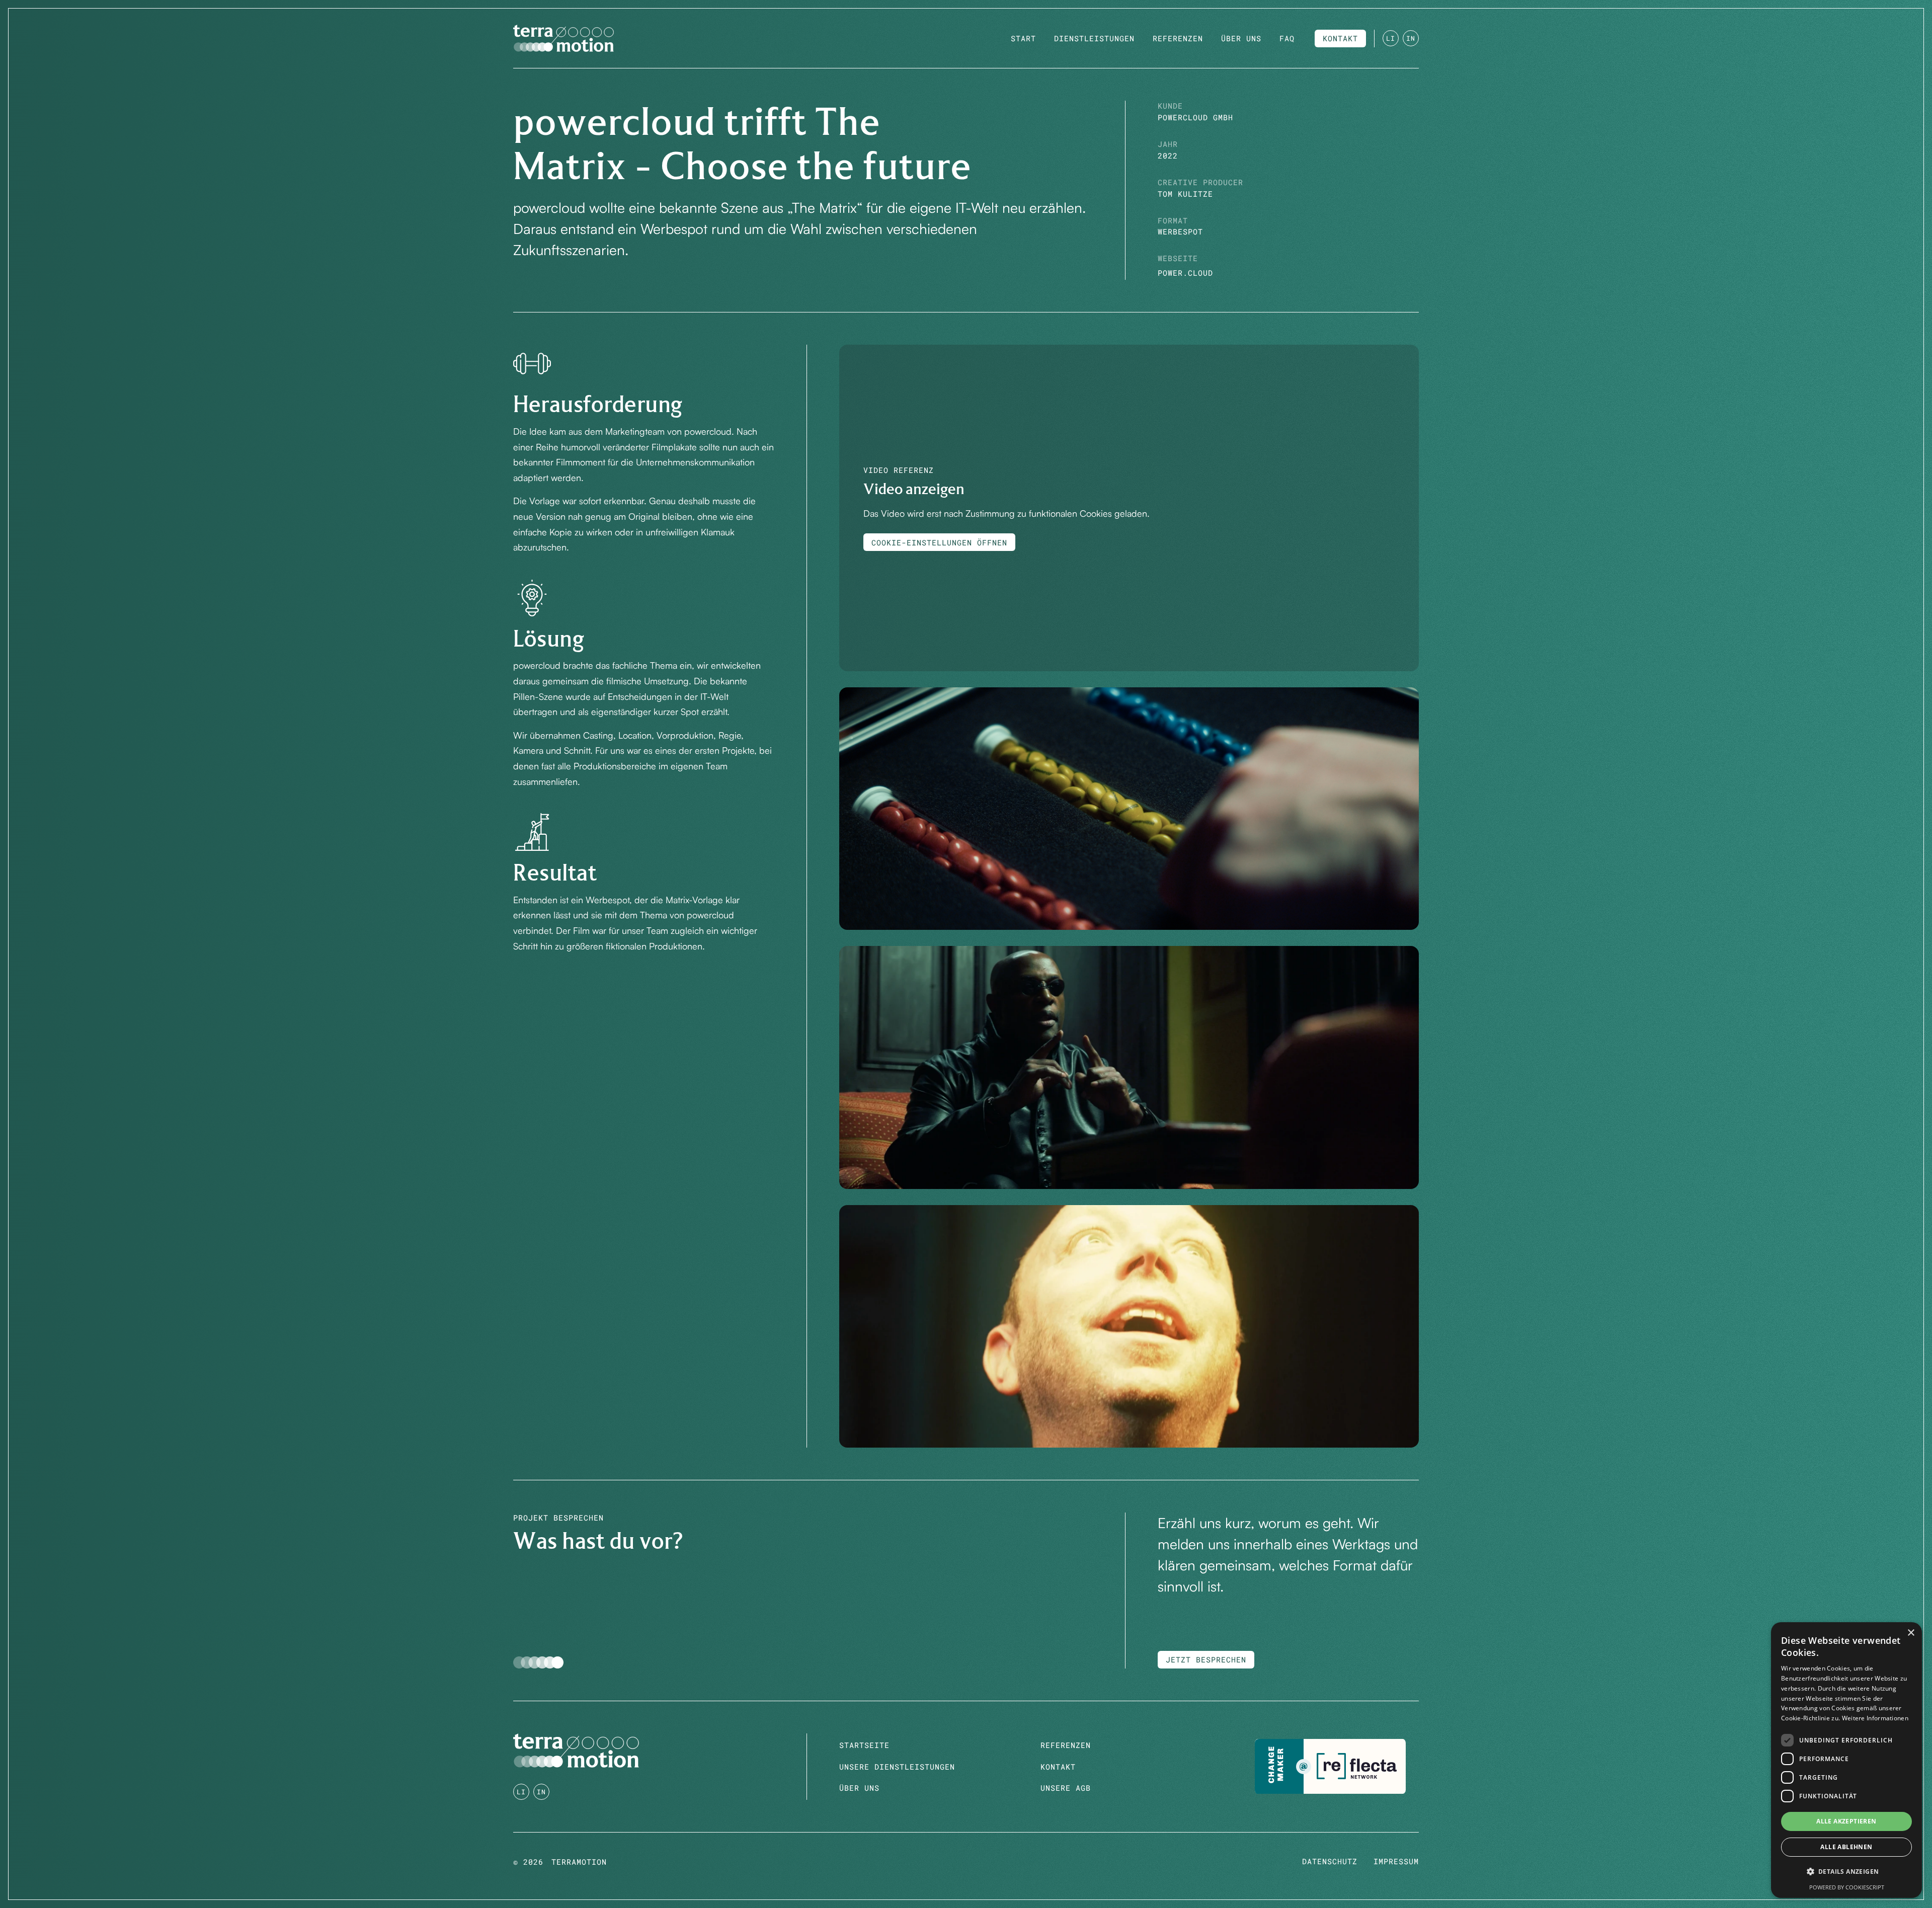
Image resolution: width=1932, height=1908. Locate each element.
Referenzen (1066, 1745)
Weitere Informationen (1875, 1718)
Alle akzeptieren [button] (1846, 1821)
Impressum (1396, 1861)
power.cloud (1185, 273)
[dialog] (1846, 1760)
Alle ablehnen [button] (1846, 1847)
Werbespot (1180, 232)
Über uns (859, 1788)
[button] (1846, 1872)
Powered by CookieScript (1847, 1887)
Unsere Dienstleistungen (897, 1767)
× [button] (1911, 1633)
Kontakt (1058, 1767)
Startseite (864, 1745)
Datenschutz (1330, 1861)
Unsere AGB (1066, 1788)
